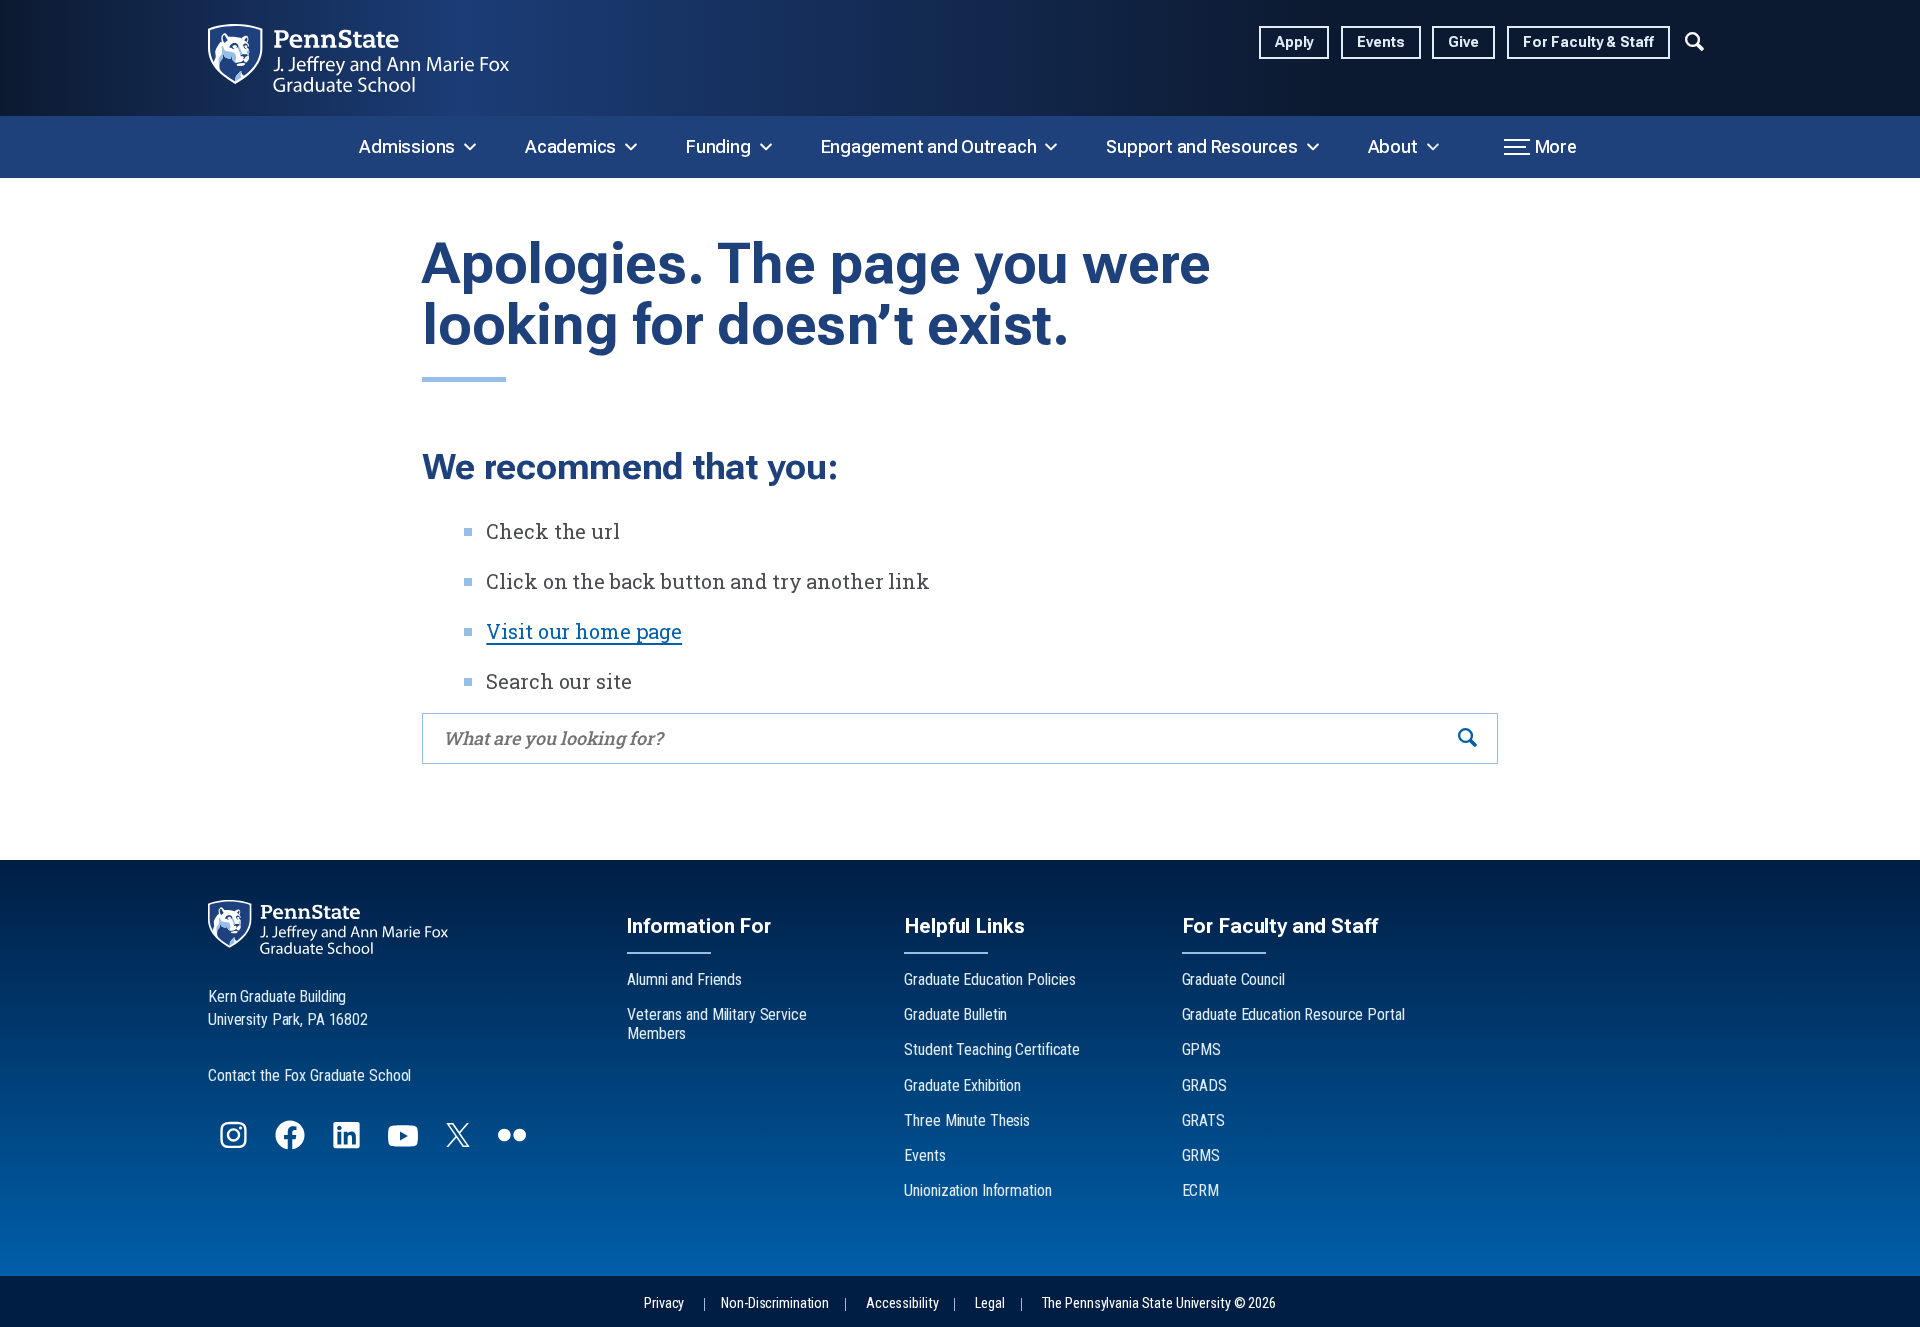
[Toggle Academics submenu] (631, 147)
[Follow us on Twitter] (460, 1140)
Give (1463, 42)
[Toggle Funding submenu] (766, 147)
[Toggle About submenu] (1433, 147)
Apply (1294, 42)
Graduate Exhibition (962, 1085)
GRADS (1204, 1085)
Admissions (407, 146)
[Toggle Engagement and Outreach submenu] (1051, 147)
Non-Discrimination (775, 1303)
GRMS (1201, 1155)
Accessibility (902, 1303)
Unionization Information (977, 1190)
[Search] (1467, 738)
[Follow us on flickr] (514, 1143)
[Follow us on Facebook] (292, 1143)
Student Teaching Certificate (992, 1049)
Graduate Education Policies (990, 979)
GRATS (1203, 1120)
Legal (989, 1303)
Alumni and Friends (684, 979)
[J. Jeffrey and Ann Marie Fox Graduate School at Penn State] (374, 58)
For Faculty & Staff (1588, 42)
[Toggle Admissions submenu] (470, 147)
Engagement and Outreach (929, 146)
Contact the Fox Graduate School (309, 1075)
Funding (718, 146)
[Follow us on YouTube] (405, 1143)
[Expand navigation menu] (1694, 39)
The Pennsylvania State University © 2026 (1159, 1303)
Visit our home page (584, 631)
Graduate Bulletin (955, 1014)
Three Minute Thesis (967, 1120)
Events (1380, 42)
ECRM (1201, 1190)
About (1393, 146)
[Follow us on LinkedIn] (348, 1143)
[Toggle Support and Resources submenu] (1313, 147)
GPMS (1202, 1049)
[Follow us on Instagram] (235, 1143)
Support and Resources (1201, 146)
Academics (570, 146)
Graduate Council (1233, 979)
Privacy (664, 1303)
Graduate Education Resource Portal (1293, 1014)
